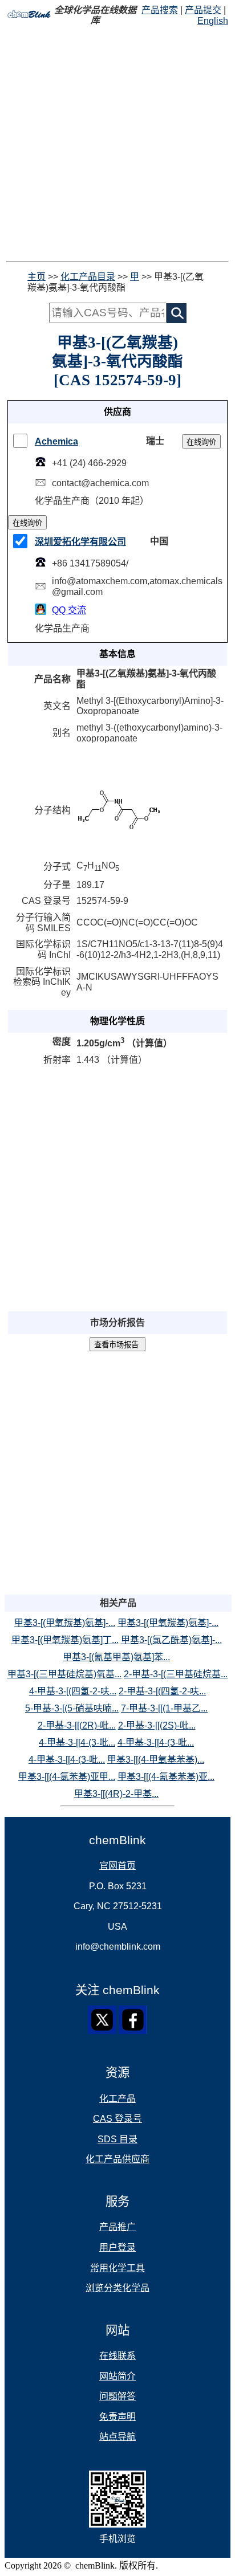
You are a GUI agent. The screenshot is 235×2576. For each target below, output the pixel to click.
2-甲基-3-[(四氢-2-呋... (162, 1691)
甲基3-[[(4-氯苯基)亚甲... (67, 1777)
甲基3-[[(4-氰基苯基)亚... (166, 1777)
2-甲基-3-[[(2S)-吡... (157, 1725)
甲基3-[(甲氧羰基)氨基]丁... (65, 1640)
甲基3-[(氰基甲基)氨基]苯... (116, 1657)
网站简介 (117, 2376)
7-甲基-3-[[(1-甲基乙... (164, 1708)
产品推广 (117, 2227)
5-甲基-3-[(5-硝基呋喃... (72, 1708)
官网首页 (117, 1866)
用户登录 (117, 2247)
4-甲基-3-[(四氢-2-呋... (73, 1691)
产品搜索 (160, 10)
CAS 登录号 (117, 2119)
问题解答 (117, 2396)
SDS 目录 (117, 2139)
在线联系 (117, 2356)
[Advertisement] (117, 144)
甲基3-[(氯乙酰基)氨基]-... (171, 1640)
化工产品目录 (88, 277)
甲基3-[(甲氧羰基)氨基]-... (65, 1623)
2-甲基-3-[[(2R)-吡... (77, 1725)
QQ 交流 (69, 610)
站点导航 (117, 2437)
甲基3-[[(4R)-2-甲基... (116, 1794)
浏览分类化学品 (117, 2288)
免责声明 (117, 2417)
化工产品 (117, 2099)
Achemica (56, 441)
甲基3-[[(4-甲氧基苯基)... (156, 1760)
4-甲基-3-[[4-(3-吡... (77, 1743)
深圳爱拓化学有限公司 (80, 542)
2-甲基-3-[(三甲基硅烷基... (176, 1674)
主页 (37, 277)
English (213, 21)
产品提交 (203, 10)
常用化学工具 (117, 2268)
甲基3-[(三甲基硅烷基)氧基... (64, 1674)
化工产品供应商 (117, 2159)
